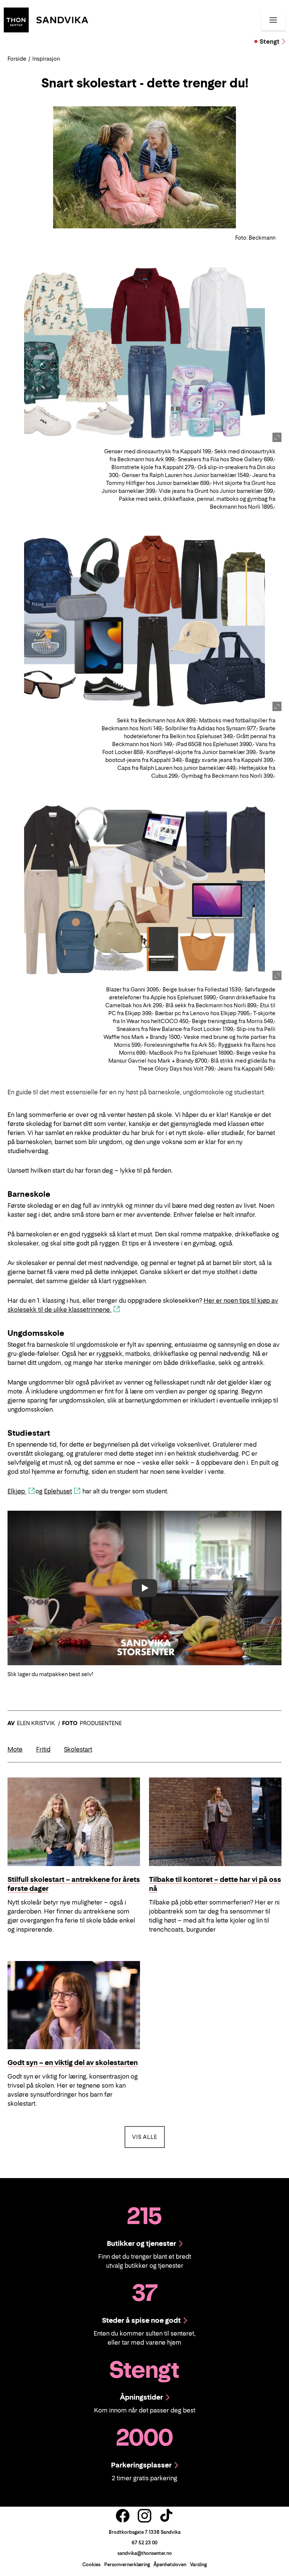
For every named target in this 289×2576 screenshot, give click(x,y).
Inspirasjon (46, 59)
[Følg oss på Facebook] (123, 2516)
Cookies (91, 2565)
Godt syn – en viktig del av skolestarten (73, 2063)
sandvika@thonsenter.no (145, 2553)
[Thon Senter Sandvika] (46, 19)
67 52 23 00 (144, 2543)
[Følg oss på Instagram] (144, 2516)
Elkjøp (17, 1491)
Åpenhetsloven (170, 2565)
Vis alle (148, 2137)
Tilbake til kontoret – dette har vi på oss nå (215, 1884)
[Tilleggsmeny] (273, 20)
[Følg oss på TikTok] (166, 2516)
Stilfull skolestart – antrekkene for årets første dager (74, 1884)
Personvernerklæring (127, 2565)
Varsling (198, 2565)
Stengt (270, 41)
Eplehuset (58, 1491)
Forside (17, 59)
